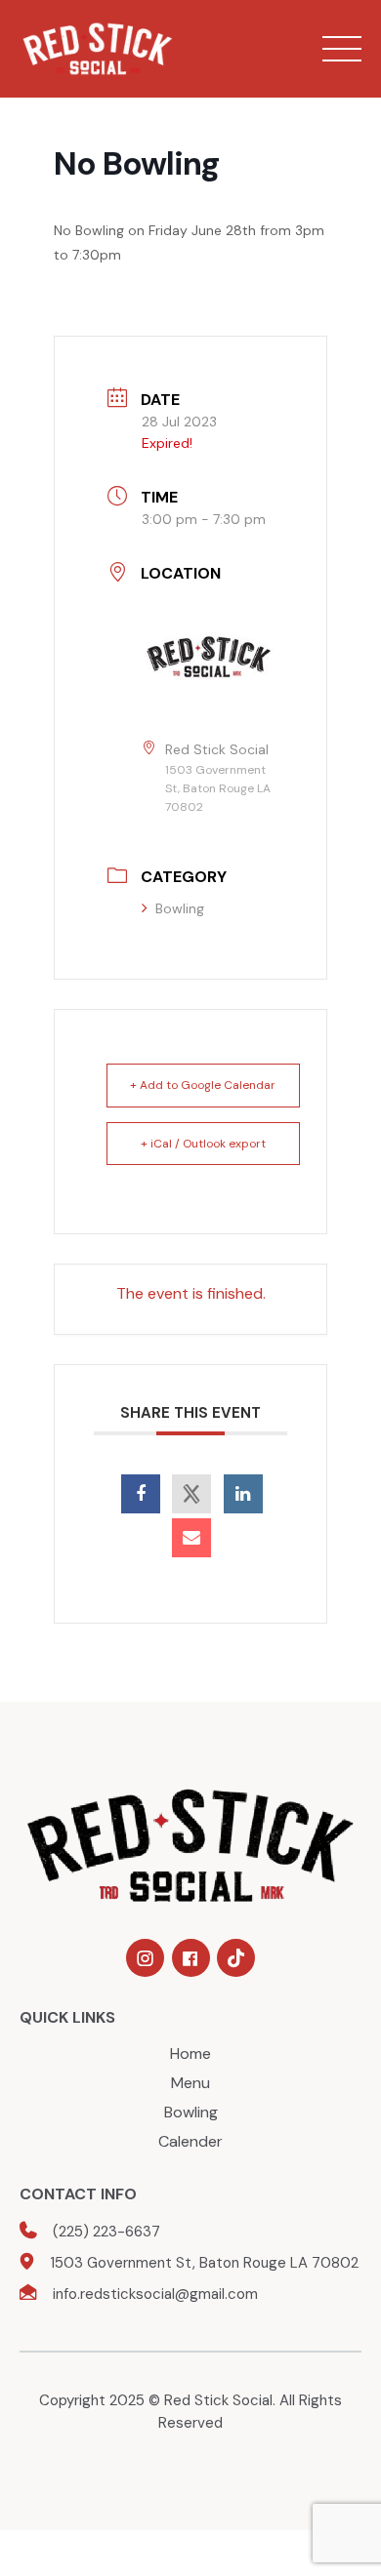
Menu (190, 2083)
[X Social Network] (191, 1494)
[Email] (191, 1538)
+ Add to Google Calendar (203, 1085)
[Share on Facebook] (141, 1494)
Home (190, 2053)
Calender (190, 2141)
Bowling (180, 908)
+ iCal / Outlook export (203, 1144)
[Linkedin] (243, 1494)
